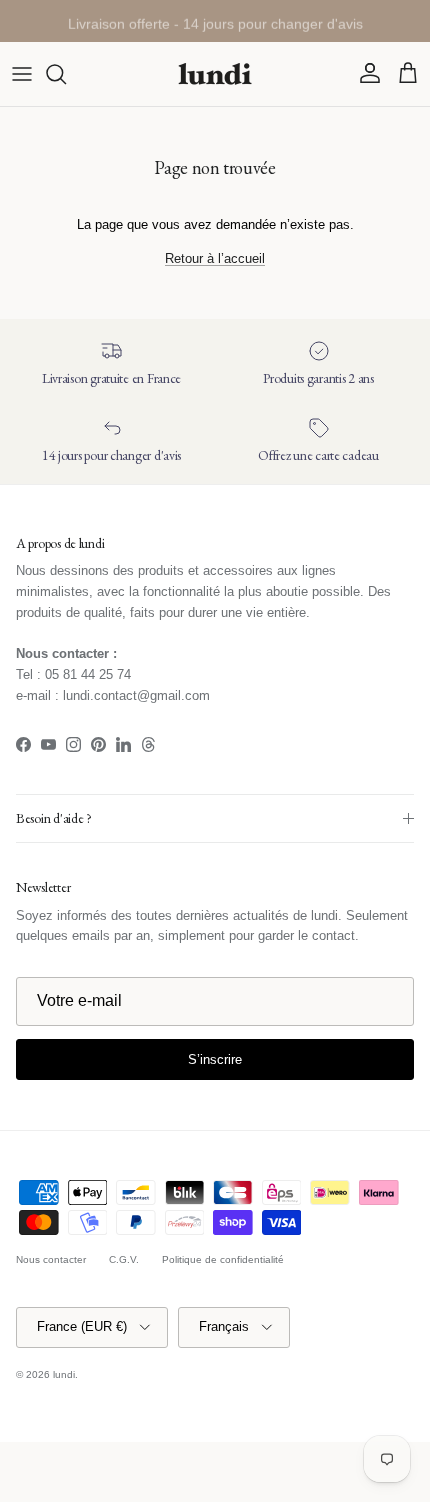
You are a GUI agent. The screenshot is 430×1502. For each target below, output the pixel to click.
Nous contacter (51, 1259)
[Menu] (22, 74)
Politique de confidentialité (223, 1259)
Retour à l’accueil (215, 258)
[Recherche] (66, 74)
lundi (64, 1374)
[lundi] (215, 74)
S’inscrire (215, 1059)
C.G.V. (124, 1259)
